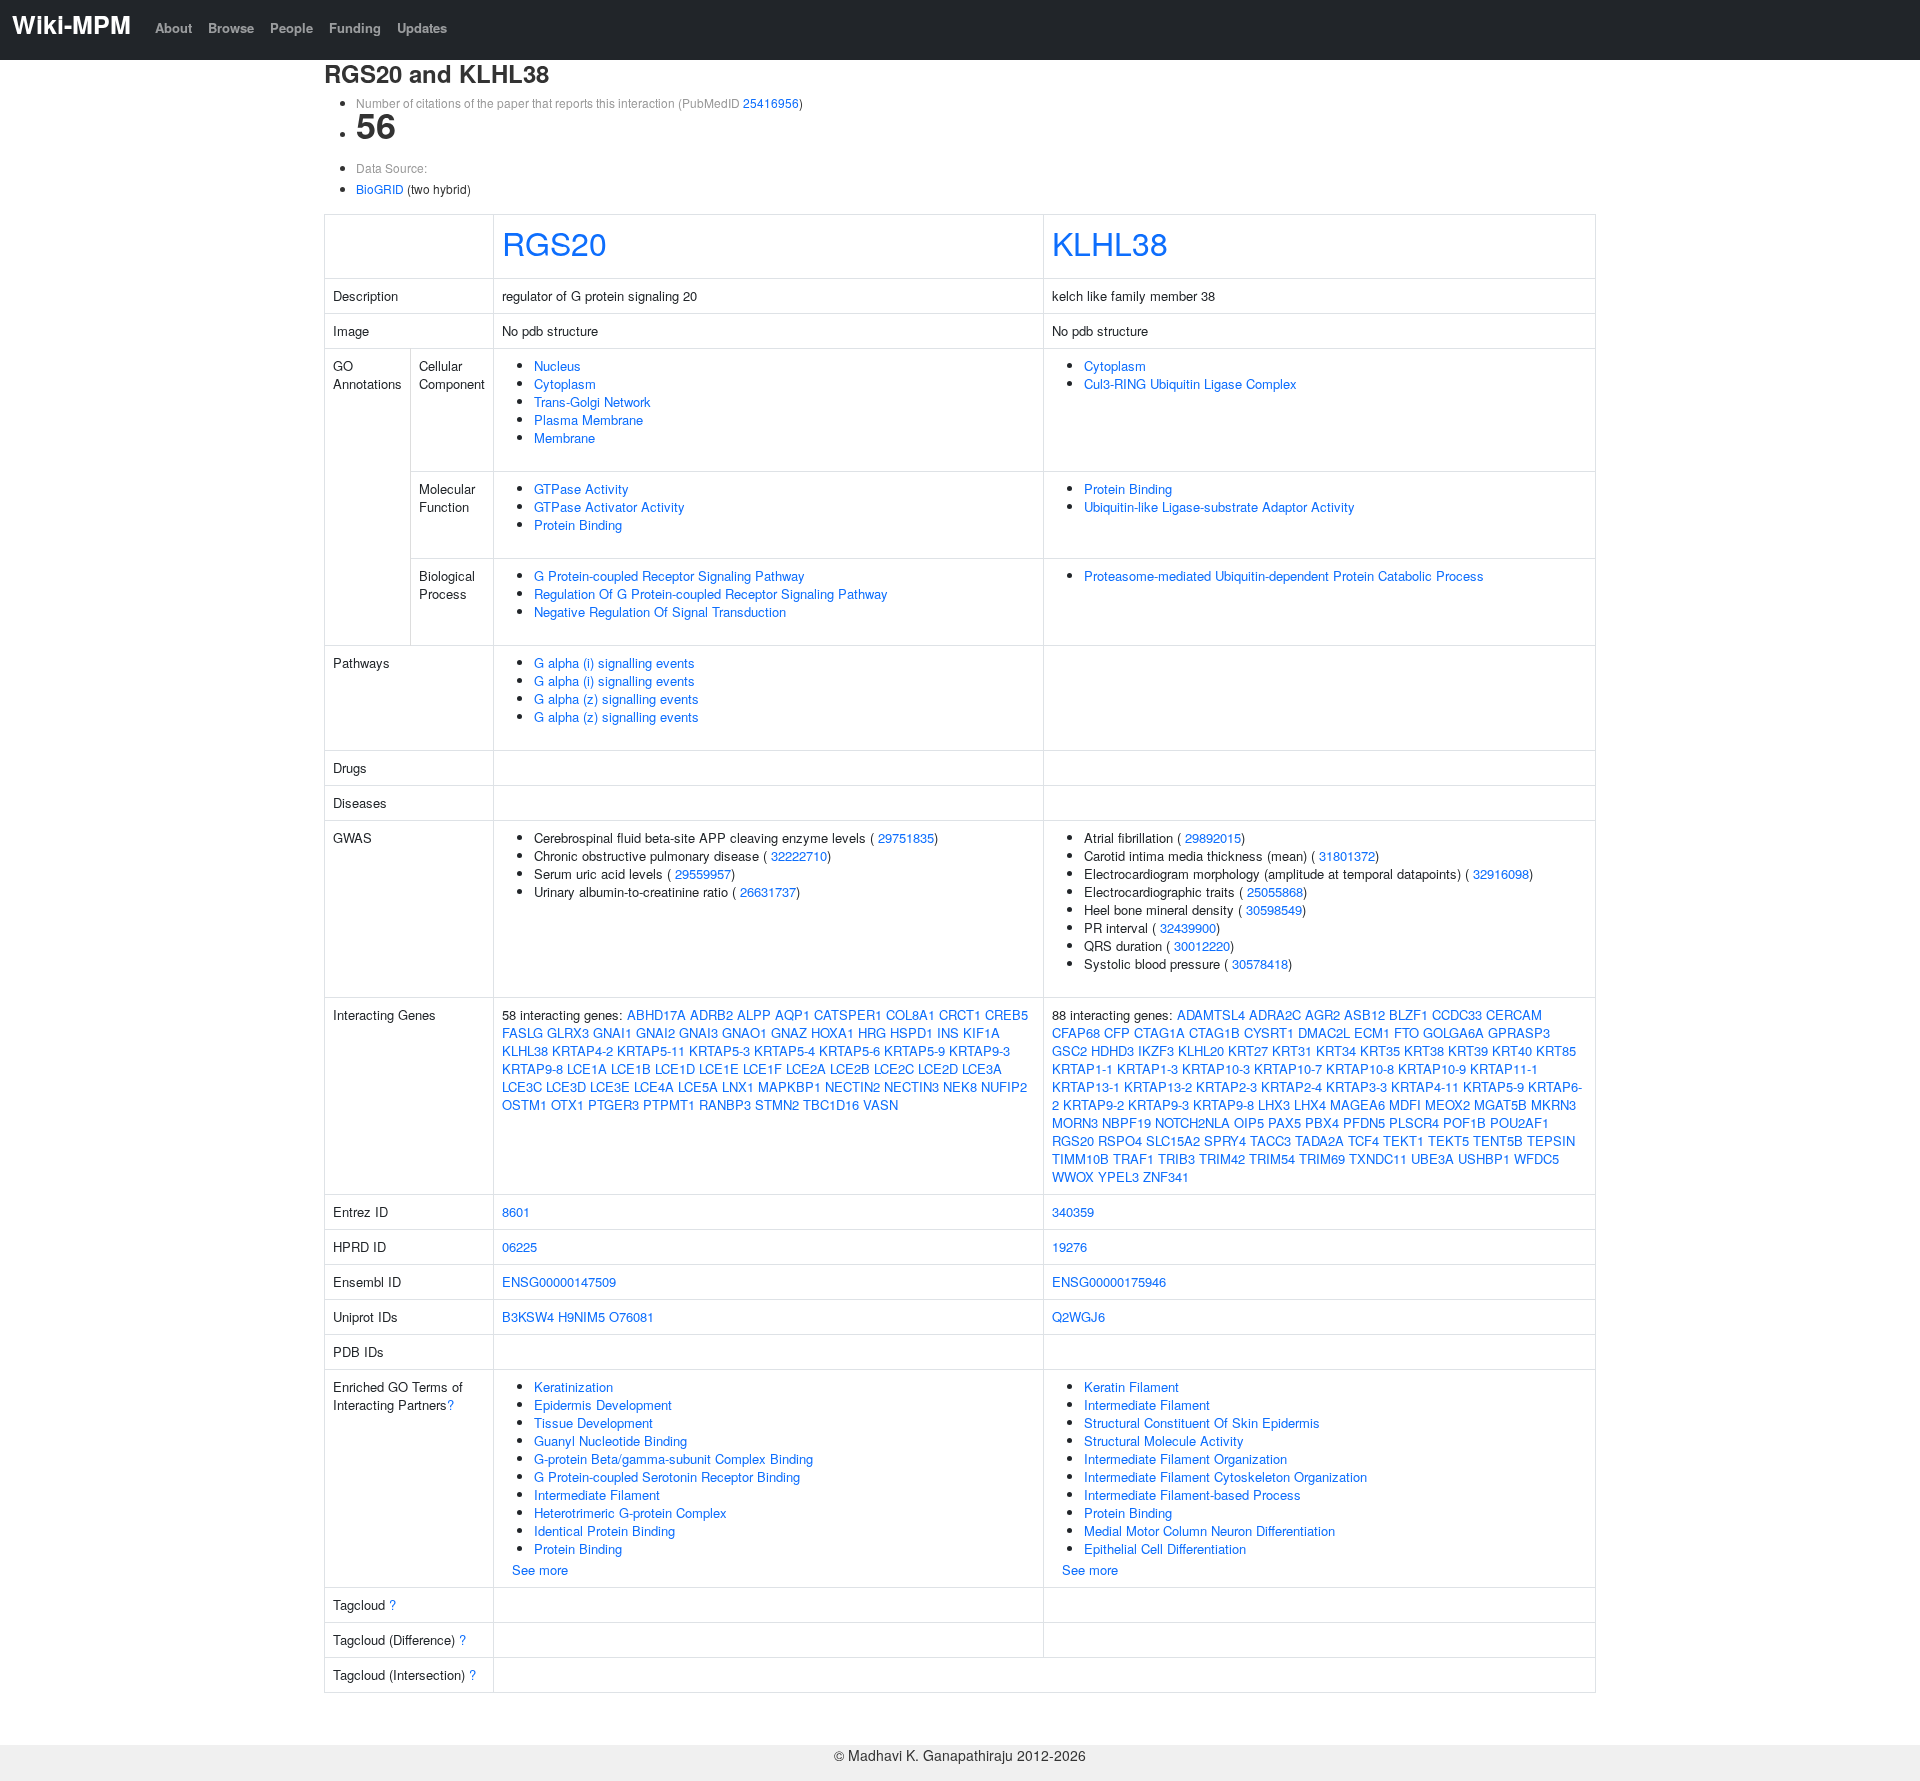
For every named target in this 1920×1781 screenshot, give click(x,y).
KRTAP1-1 (1082, 1068)
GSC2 (1069, 1050)
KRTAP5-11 (651, 1050)
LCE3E (610, 1086)
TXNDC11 (1378, 1158)
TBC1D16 (831, 1104)
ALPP (754, 1014)
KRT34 (1336, 1050)
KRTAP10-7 (1288, 1068)
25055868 (1275, 891)
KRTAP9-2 (1093, 1104)
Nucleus (557, 365)
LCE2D (938, 1068)
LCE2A (806, 1068)
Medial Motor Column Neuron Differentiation (1209, 1530)
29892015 (1213, 837)
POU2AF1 (1519, 1122)
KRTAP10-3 (1216, 1068)
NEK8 (960, 1086)
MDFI (1405, 1104)
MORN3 (1075, 1122)
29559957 (703, 873)
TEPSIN (1551, 1140)
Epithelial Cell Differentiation (1165, 1548)
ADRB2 (711, 1014)
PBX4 (1322, 1122)
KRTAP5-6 (849, 1050)
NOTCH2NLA (1192, 1122)
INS (948, 1032)
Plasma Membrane (588, 419)
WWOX (1073, 1176)
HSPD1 (911, 1032)
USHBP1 (1484, 1158)
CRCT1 (960, 1014)
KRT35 (1380, 1050)
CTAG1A (1159, 1032)
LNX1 (738, 1086)
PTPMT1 (669, 1104)
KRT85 (1556, 1050)
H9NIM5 (581, 1316)
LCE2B (850, 1068)
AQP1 (792, 1014)
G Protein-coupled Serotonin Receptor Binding (667, 1476)
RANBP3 (725, 1104)
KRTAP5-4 (784, 1050)
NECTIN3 (911, 1086)
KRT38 (1424, 1050)
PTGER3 (613, 1104)
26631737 (768, 891)
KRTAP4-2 (582, 1050)
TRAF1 (1133, 1158)
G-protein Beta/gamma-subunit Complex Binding (673, 1458)
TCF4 (1363, 1140)
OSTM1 (524, 1104)
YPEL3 (1118, 1176)
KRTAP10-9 (1432, 1068)
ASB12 (1364, 1014)
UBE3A (1432, 1158)
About (173, 27)
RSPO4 (1120, 1140)
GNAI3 (698, 1032)
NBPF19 (1126, 1122)
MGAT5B (1500, 1104)
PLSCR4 (1414, 1122)
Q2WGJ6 (1078, 1316)
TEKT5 (1448, 1140)
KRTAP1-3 (1147, 1068)
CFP (1117, 1032)
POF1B (1464, 1122)
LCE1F (762, 1068)
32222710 (799, 855)
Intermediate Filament (597, 1494)
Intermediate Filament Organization (1185, 1458)
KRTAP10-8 (1360, 1068)
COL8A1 (910, 1014)
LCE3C (522, 1086)
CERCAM (1514, 1014)
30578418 (1260, 963)
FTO (1406, 1032)
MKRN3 (1553, 1104)
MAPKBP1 (789, 1086)
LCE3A (982, 1068)
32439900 (1188, 927)
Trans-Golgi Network (592, 401)
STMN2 (777, 1104)
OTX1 (567, 1104)
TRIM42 (1222, 1158)
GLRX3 (568, 1032)
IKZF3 (1156, 1050)
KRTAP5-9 (914, 1050)
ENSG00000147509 (559, 1281)
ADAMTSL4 (1211, 1014)
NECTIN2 (852, 1086)
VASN (880, 1104)
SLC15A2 (1173, 1140)
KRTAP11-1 (1504, 1068)
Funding (355, 27)
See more (540, 1569)
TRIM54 (1272, 1158)
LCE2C (894, 1068)
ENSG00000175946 (1109, 1281)
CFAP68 (1076, 1032)
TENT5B (1498, 1140)
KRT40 (1512, 1050)
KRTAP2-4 (1291, 1086)
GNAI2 (655, 1032)
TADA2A (1319, 1140)
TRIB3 (1176, 1158)
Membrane (564, 437)
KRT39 (1468, 1050)
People (291, 27)
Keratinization (573, 1386)
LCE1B (631, 1068)
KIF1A (981, 1032)
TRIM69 (1322, 1158)
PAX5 (1284, 1122)
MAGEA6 (1357, 1104)
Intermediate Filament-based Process (1192, 1494)
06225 (519, 1246)
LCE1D (675, 1068)
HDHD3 (1112, 1050)
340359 (1073, 1211)
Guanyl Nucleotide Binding (610, 1440)
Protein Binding (578, 524)
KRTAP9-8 (532, 1068)
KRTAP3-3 (1356, 1086)
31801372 (1347, 855)
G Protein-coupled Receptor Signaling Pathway (669, 575)
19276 (1069, 1246)
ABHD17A (656, 1014)
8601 (516, 1211)
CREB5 (1006, 1014)
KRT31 (1292, 1050)
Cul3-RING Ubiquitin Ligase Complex (1190, 383)
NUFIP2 (1004, 1086)
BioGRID (380, 188)
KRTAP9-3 (979, 1050)
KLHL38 (1110, 242)
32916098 (1501, 873)
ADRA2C (1275, 1014)
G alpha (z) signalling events (616, 698)
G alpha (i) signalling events (614, 662)
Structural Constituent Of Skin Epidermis (1202, 1422)
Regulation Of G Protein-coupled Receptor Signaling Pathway (711, 593)
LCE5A (698, 1086)
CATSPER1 (848, 1014)
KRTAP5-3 (719, 1050)
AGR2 (1322, 1014)
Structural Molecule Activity (1164, 1440)
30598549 (1274, 909)
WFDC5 (1536, 1158)
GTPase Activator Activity (609, 506)
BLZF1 (1408, 1014)
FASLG (522, 1032)
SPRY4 (1225, 1140)
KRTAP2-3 (1226, 1086)
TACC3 (1270, 1140)
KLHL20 (1201, 1050)
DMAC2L (1324, 1032)
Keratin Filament (1131, 1386)
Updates (422, 27)
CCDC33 (1457, 1014)
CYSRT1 (1269, 1032)
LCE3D (566, 1086)
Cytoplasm (565, 383)
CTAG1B (1214, 1032)
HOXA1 (832, 1032)
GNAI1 (612, 1032)
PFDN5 (1364, 1122)
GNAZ (789, 1032)
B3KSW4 (528, 1316)
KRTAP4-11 (1425, 1086)
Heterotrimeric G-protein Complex (630, 1512)
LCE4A (654, 1086)
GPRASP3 (1519, 1032)
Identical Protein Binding (604, 1530)
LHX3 (1274, 1104)
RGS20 (554, 242)
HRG (872, 1032)
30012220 (1202, 945)
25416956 (771, 102)
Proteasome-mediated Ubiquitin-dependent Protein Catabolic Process (1284, 575)
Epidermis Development (603, 1404)
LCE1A (587, 1068)
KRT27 (1248, 1050)
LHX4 (1310, 1104)
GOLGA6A (1453, 1032)
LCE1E (719, 1068)
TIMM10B (1080, 1158)
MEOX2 (1447, 1104)
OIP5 (1249, 1122)
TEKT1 (1403, 1140)
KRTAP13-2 (1158, 1086)
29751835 (906, 837)
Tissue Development (593, 1422)
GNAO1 (744, 1032)
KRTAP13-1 (1086, 1086)
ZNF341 (1166, 1176)
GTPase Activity (581, 488)
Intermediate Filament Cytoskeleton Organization (1225, 1476)
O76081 (631, 1316)
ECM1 (1372, 1032)
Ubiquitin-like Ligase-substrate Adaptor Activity (1219, 506)
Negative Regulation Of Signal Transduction (660, 611)
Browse (231, 27)
